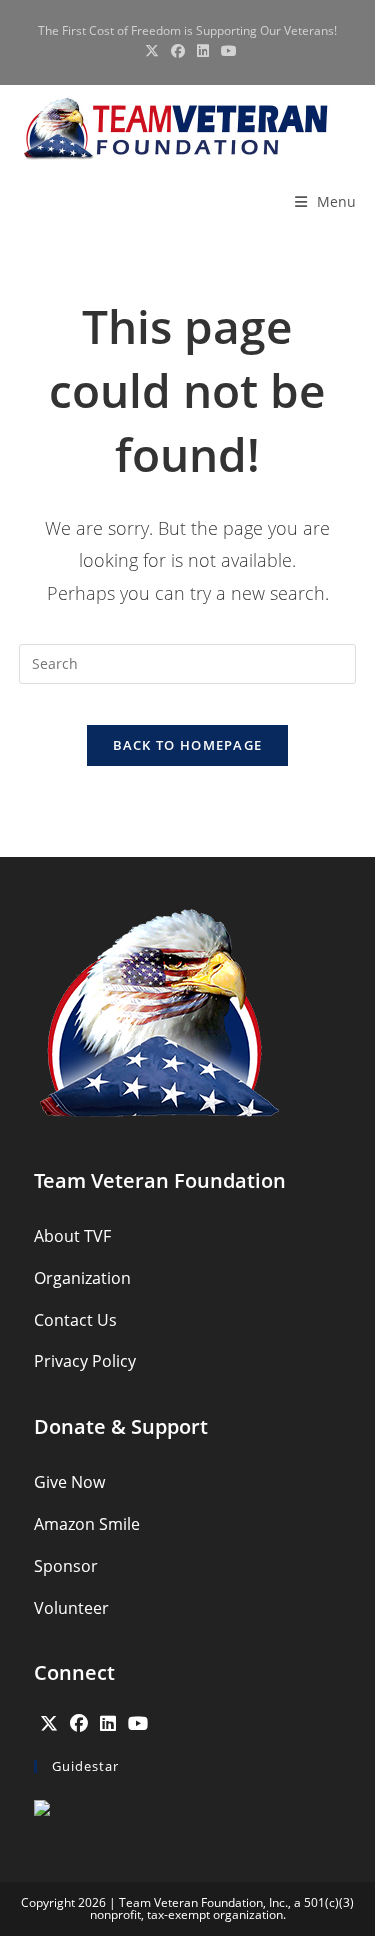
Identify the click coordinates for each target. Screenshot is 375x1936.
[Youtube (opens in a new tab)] (226, 51)
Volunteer (71, 1608)
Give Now (69, 1482)
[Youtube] (138, 1723)
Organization (82, 1278)
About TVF (72, 1236)
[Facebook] (79, 1723)
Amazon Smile (87, 1524)
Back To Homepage (188, 745)
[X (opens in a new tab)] (152, 51)
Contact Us (75, 1320)
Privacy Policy (85, 1361)
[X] (49, 1723)
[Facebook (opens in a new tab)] (178, 51)
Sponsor (66, 1566)
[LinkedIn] (108, 1723)
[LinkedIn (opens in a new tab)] (203, 51)
